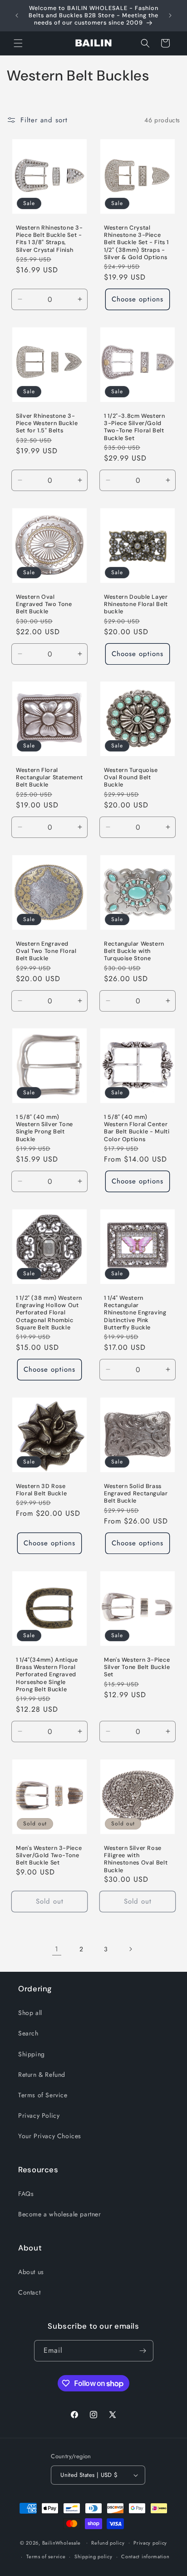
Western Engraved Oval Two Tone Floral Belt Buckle (46, 951)
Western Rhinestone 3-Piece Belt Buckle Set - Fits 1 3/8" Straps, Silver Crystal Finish (49, 239)
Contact (29, 2292)
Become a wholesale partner (60, 2214)
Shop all (30, 2013)
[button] (18, 43)
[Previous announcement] (17, 15)
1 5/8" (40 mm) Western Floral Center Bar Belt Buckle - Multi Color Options (137, 1128)
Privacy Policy (39, 2115)
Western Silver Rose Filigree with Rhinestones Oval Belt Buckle (136, 1859)
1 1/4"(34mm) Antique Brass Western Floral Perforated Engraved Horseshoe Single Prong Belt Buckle (47, 1675)
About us (31, 2272)
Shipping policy (93, 2556)
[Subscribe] (143, 2351)
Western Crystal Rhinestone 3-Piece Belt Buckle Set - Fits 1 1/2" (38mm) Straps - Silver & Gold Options (136, 243)
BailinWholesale (62, 2542)
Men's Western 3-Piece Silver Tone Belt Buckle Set (137, 1667)
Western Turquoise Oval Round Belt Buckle (131, 777)
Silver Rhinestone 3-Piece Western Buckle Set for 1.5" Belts (47, 423)
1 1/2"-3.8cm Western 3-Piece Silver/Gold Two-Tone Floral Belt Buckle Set (135, 427)
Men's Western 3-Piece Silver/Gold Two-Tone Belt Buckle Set (49, 1855)
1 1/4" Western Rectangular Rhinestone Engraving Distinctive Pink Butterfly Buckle (135, 1313)
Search (28, 2033)
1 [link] (57, 1949)
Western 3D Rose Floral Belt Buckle (41, 1490)
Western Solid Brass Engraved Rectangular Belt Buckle (136, 1493)
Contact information (145, 2556)
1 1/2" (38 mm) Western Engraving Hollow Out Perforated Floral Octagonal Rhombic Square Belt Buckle (49, 1313)
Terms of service (46, 2556)
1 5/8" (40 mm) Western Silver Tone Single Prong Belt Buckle (44, 1128)
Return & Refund (42, 2075)
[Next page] (130, 1949)
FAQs (26, 2194)
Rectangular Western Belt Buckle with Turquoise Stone (134, 951)
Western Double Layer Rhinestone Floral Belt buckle (136, 604)
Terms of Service (43, 2095)
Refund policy (108, 2543)
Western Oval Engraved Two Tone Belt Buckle (44, 604)
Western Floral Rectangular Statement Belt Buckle (49, 777)
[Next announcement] (170, 15)
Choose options (138, 300)
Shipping (32, 2054)
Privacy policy (150, 2543)
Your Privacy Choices (50, 2136)
